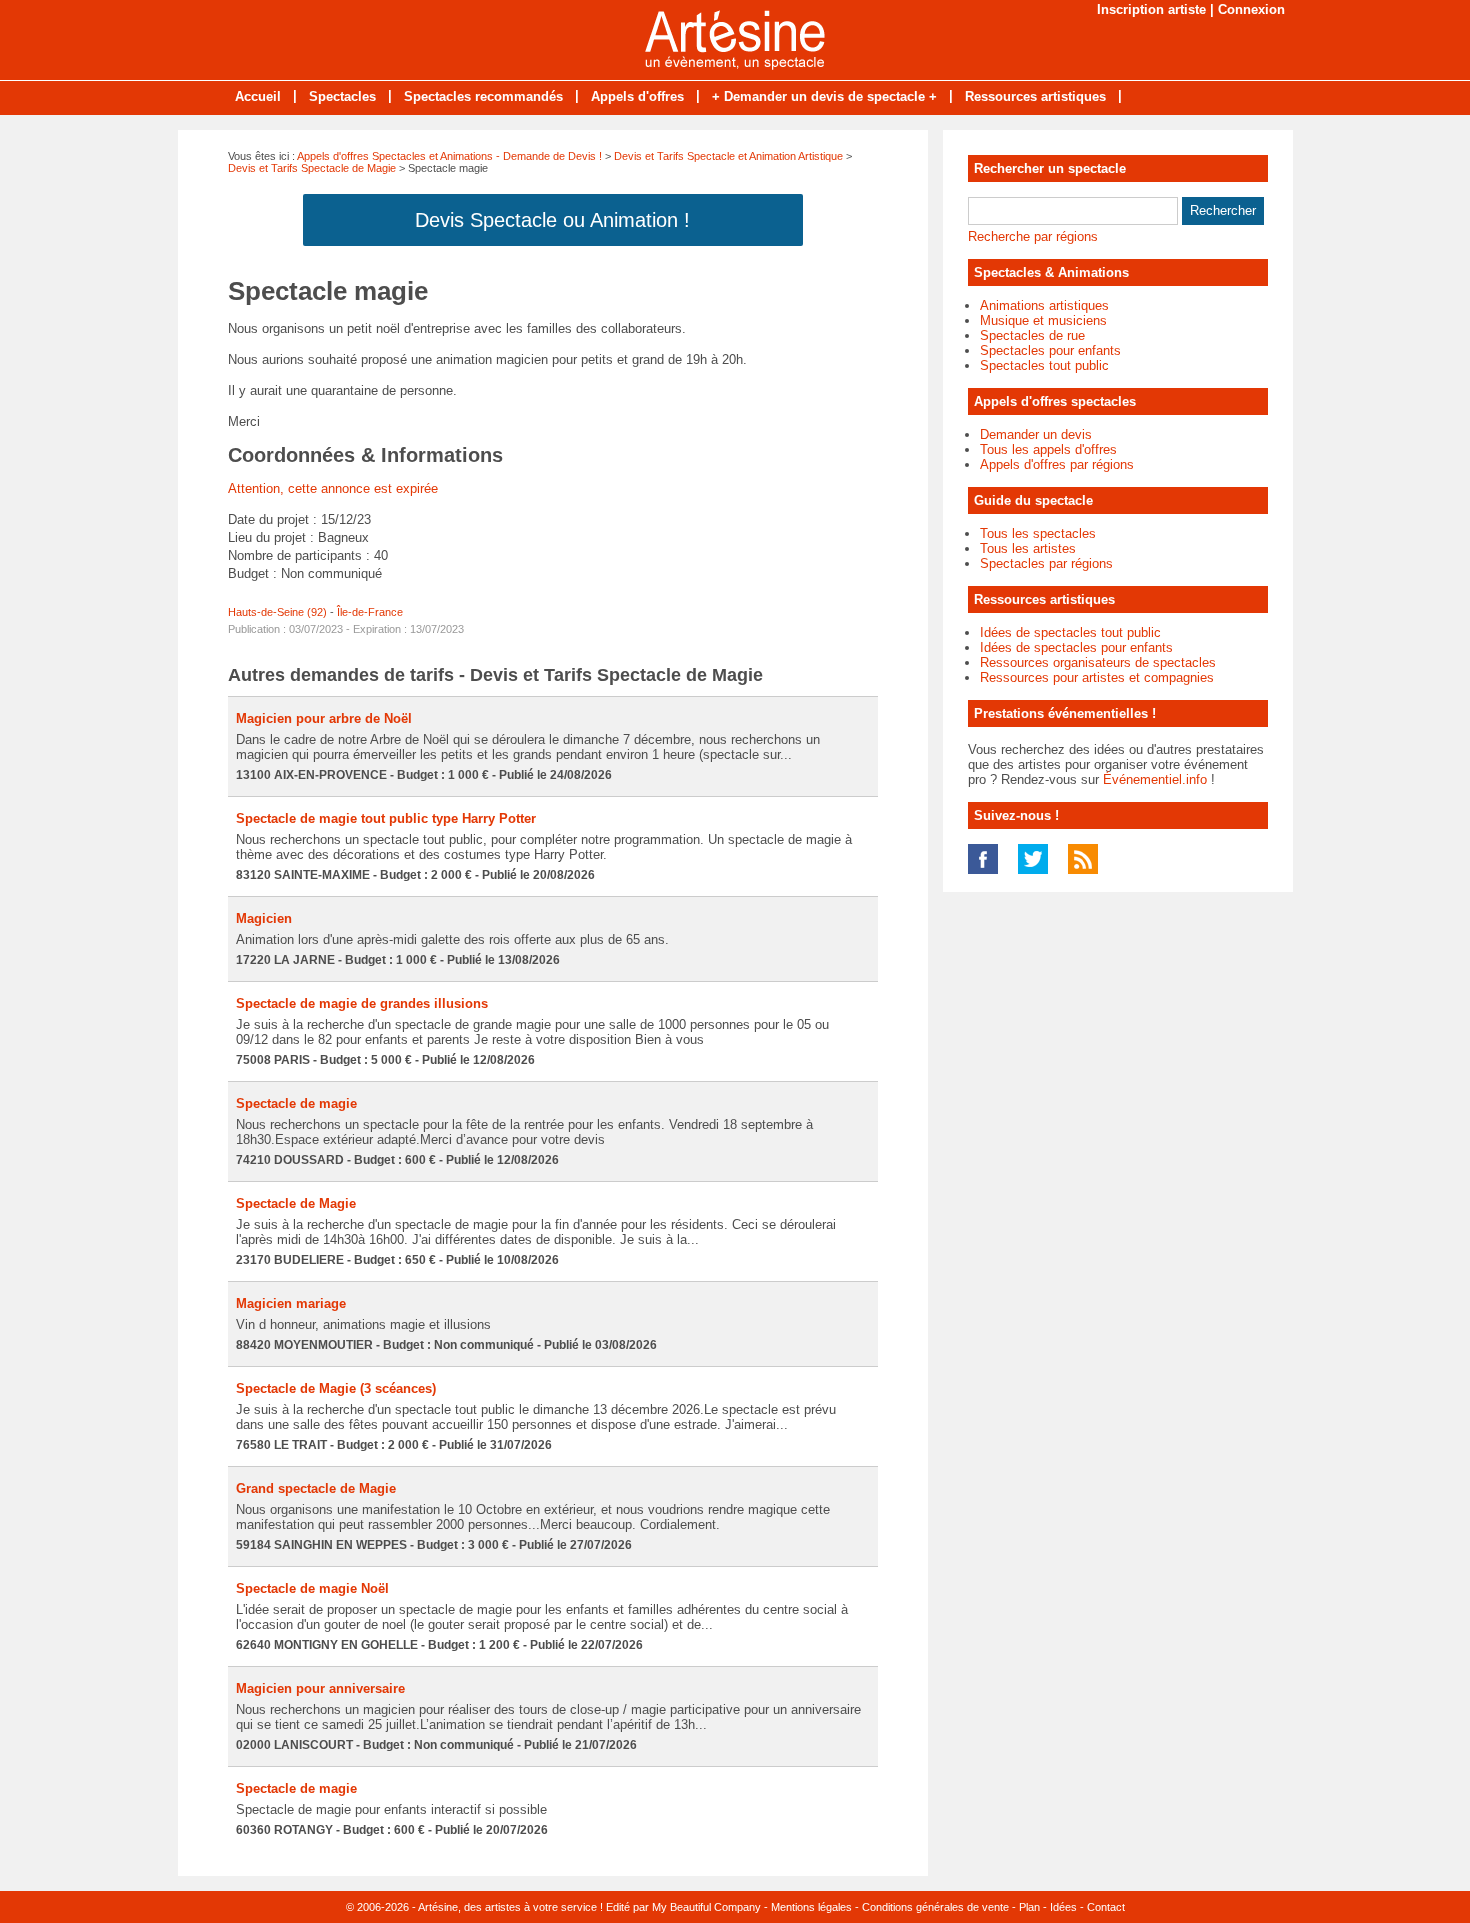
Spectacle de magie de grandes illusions (362, 1003)
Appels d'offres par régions (1057, 464)
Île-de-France (370, 612)
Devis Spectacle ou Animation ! (552, 220)
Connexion (1251, 9)
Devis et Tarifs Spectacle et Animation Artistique (728, 156)
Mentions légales (811, 1907)
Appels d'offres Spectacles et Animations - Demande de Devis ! (449, 156)
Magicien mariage (291, 1303)
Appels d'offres (637, 96)
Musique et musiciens (1043, 320)
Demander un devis (1036, 434)
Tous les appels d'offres (1048, 449)
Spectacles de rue (1032, 335)
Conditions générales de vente (935, 1907)
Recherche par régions (1033, 236)
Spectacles (342, 96)
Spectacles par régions (1046, 563)
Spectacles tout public (1044, 365)
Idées (1063, 1907)
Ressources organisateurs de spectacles (1098, 662)
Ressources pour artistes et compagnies (1097, 677)
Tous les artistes (1028, 548)
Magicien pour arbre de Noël (324, 718)
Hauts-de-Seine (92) (277, 612)
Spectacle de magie (296, 1103)
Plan (1029, 1907)
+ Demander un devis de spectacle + (824, 96)
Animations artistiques (1044, 305)
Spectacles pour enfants (1050, 350)
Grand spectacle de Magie (316, 1488)
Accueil (258, 96)
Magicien (264, 918)
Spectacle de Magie (296, 1203)
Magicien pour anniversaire (320, 1688)
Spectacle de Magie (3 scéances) (336, 1388)
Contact (1106, 1907)
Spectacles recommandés (483, 96)
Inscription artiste (1151, 9)
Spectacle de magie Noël (312, 1588)
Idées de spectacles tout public (1070, 632)
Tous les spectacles (1038, 533)
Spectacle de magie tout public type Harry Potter (386, 818)
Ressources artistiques (1035, 96)
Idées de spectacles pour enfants (1076, 647)
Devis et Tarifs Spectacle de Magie (312, 168)
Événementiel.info (1155, 779)
